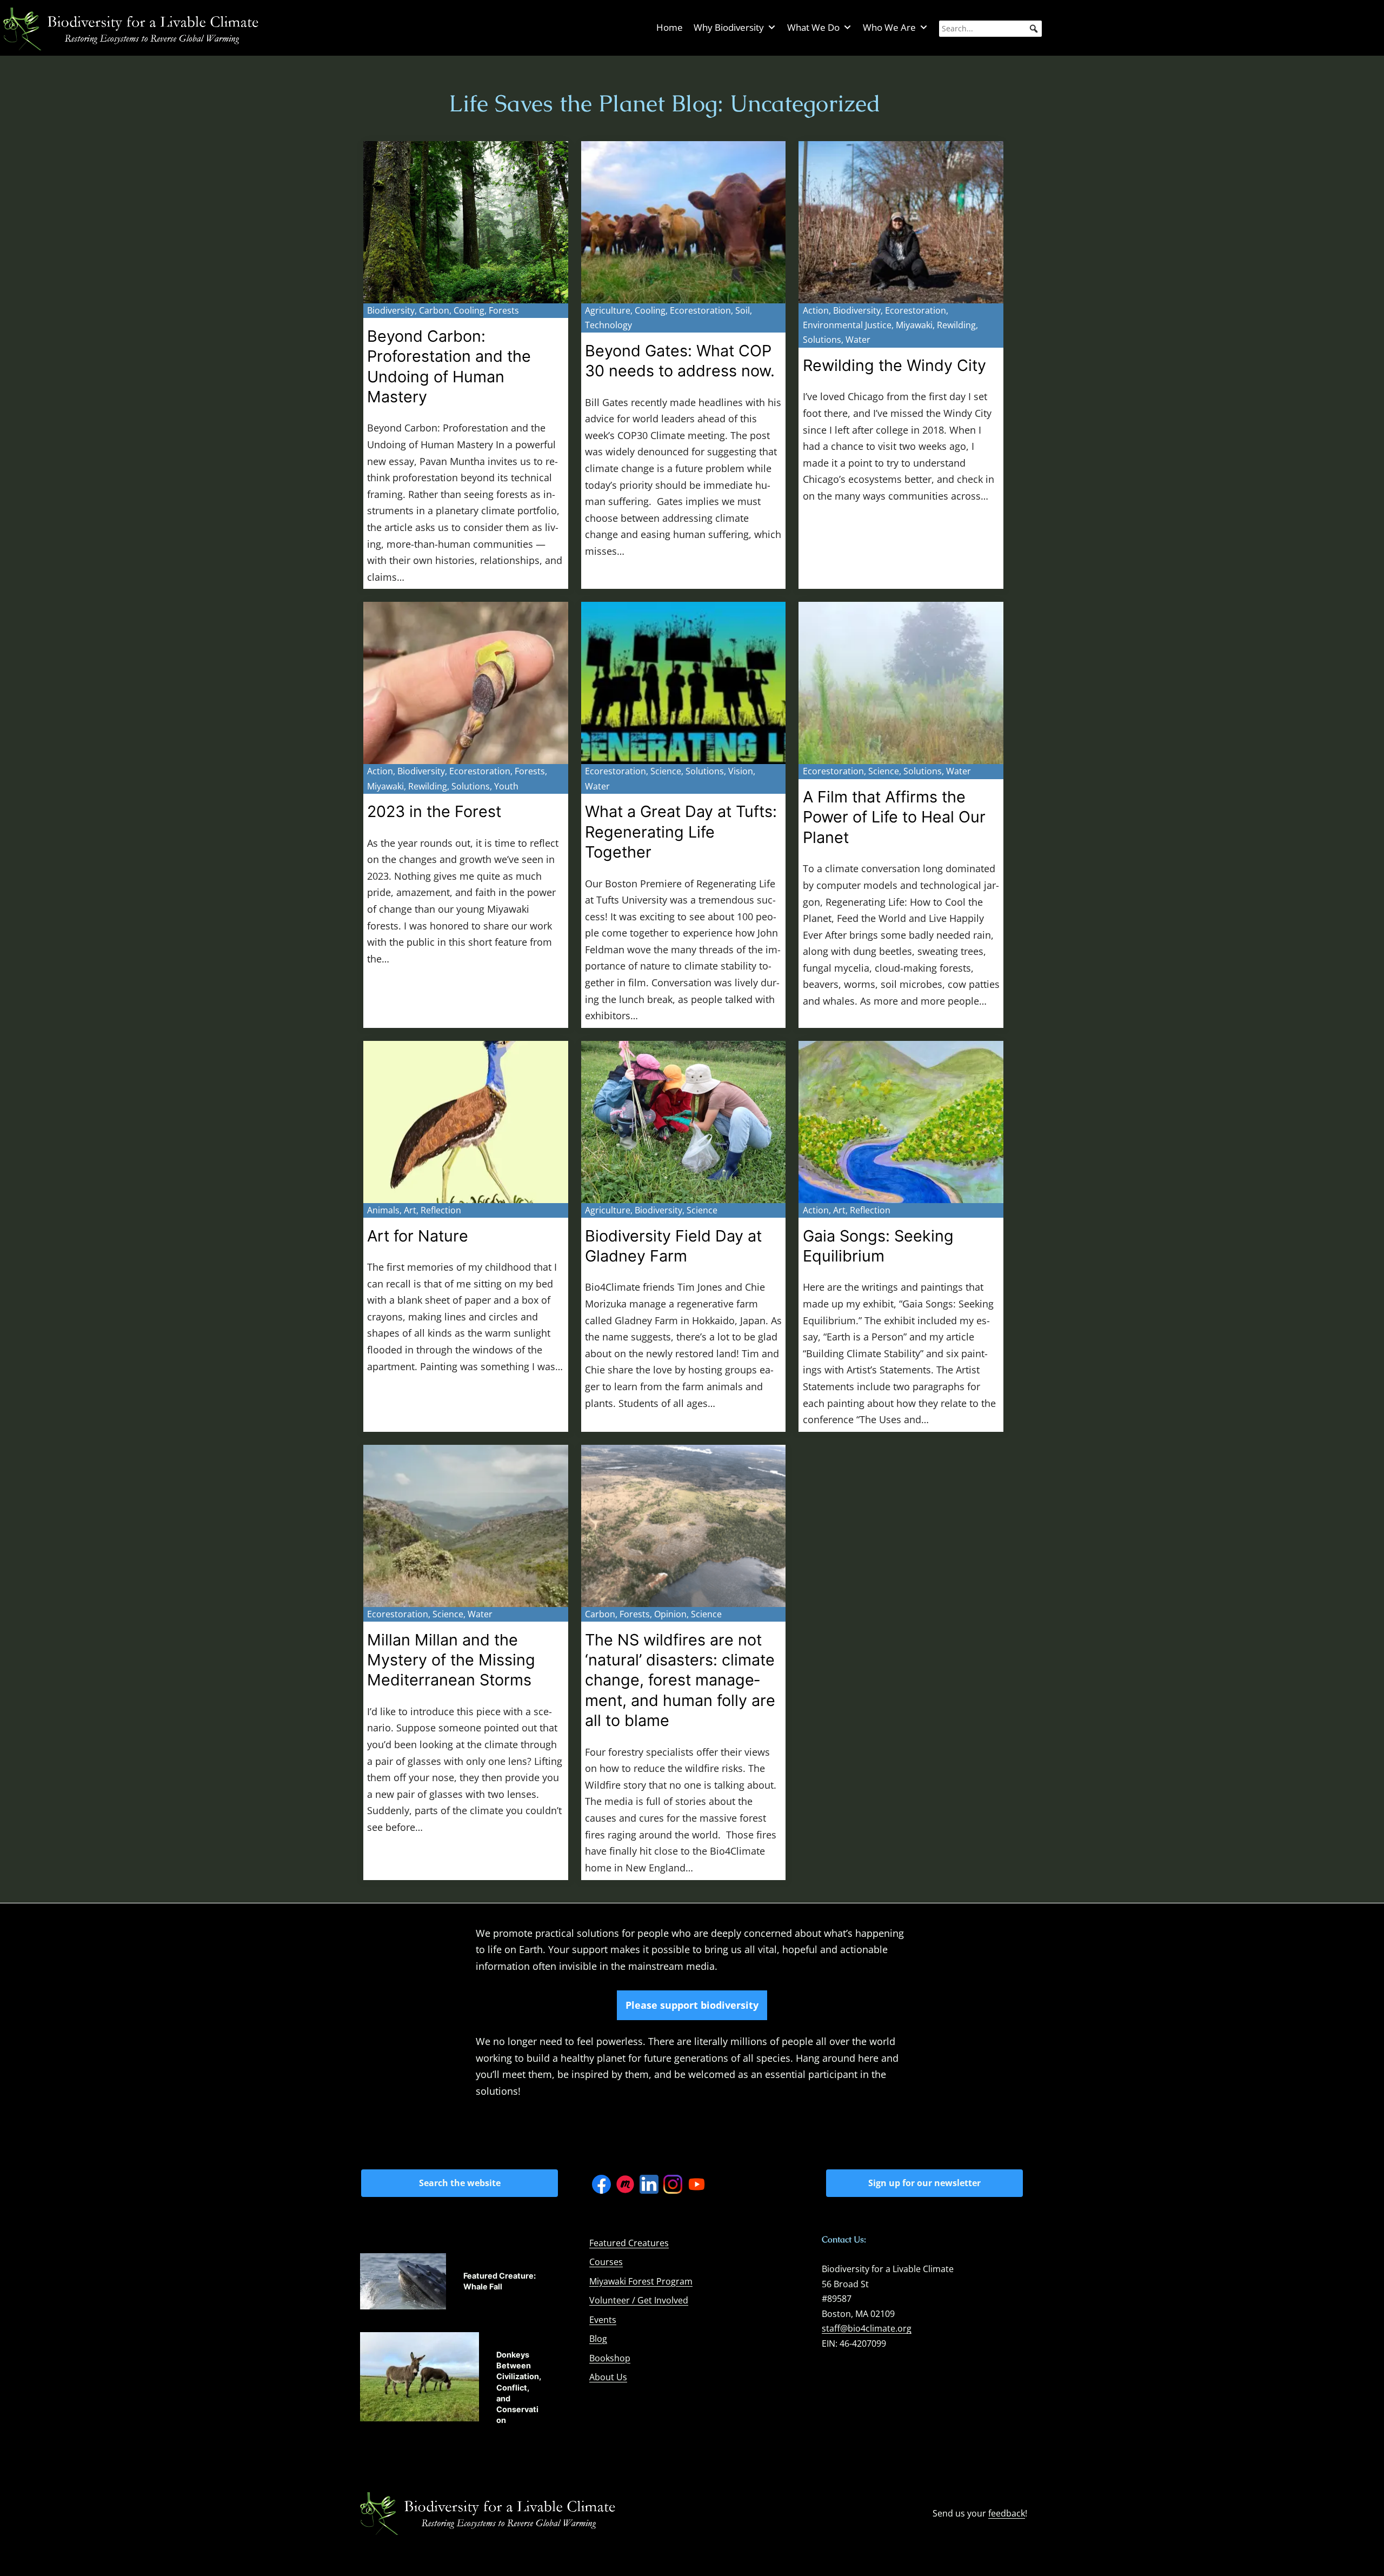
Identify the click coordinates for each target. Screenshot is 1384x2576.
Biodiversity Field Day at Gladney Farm (673, 1246)
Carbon (434, 310)
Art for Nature (418, 1236)
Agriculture (608, 310)
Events (603, 2320)
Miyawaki (914, 325)
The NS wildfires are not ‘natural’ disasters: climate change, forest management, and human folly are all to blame (680, 1680)
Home (670, 27)
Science (666, 771)
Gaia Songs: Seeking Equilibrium (878, 1246)
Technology (608, 325)
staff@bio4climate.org (867, 2328)
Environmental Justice (847, 325)
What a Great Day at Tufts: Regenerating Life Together (681, 832)
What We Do (813, 27)
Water (858, 340)
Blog (598, 2339)
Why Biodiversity (729, 27)
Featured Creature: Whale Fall (500, 2281)
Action (816, 310)
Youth (506, 786)
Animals (383, 1210)
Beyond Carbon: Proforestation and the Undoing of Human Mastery (449, 366)
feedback (1007, 2513)
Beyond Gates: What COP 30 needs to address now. (680, 361)
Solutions (822, 340)
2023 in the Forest (434, 811)
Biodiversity (391, 310)
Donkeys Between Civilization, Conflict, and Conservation (519, 2387)
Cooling (469, 310)
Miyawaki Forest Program (641, 2281)
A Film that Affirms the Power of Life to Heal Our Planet (894, 817)
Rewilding (956, 325)
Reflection (441, 1210)
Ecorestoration (700, 310)
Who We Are (889, 27)
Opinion (670, 1614)
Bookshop (610, 2358)
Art (410, 1210)
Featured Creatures (629, 2243)
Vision (741, 771)
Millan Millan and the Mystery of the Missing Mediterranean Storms (451, 1660)
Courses (606, 2262)
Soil (743, 310)
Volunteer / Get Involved (639, 2300)
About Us (608, 2377)
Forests (504, 310)
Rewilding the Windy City (894, 365)
